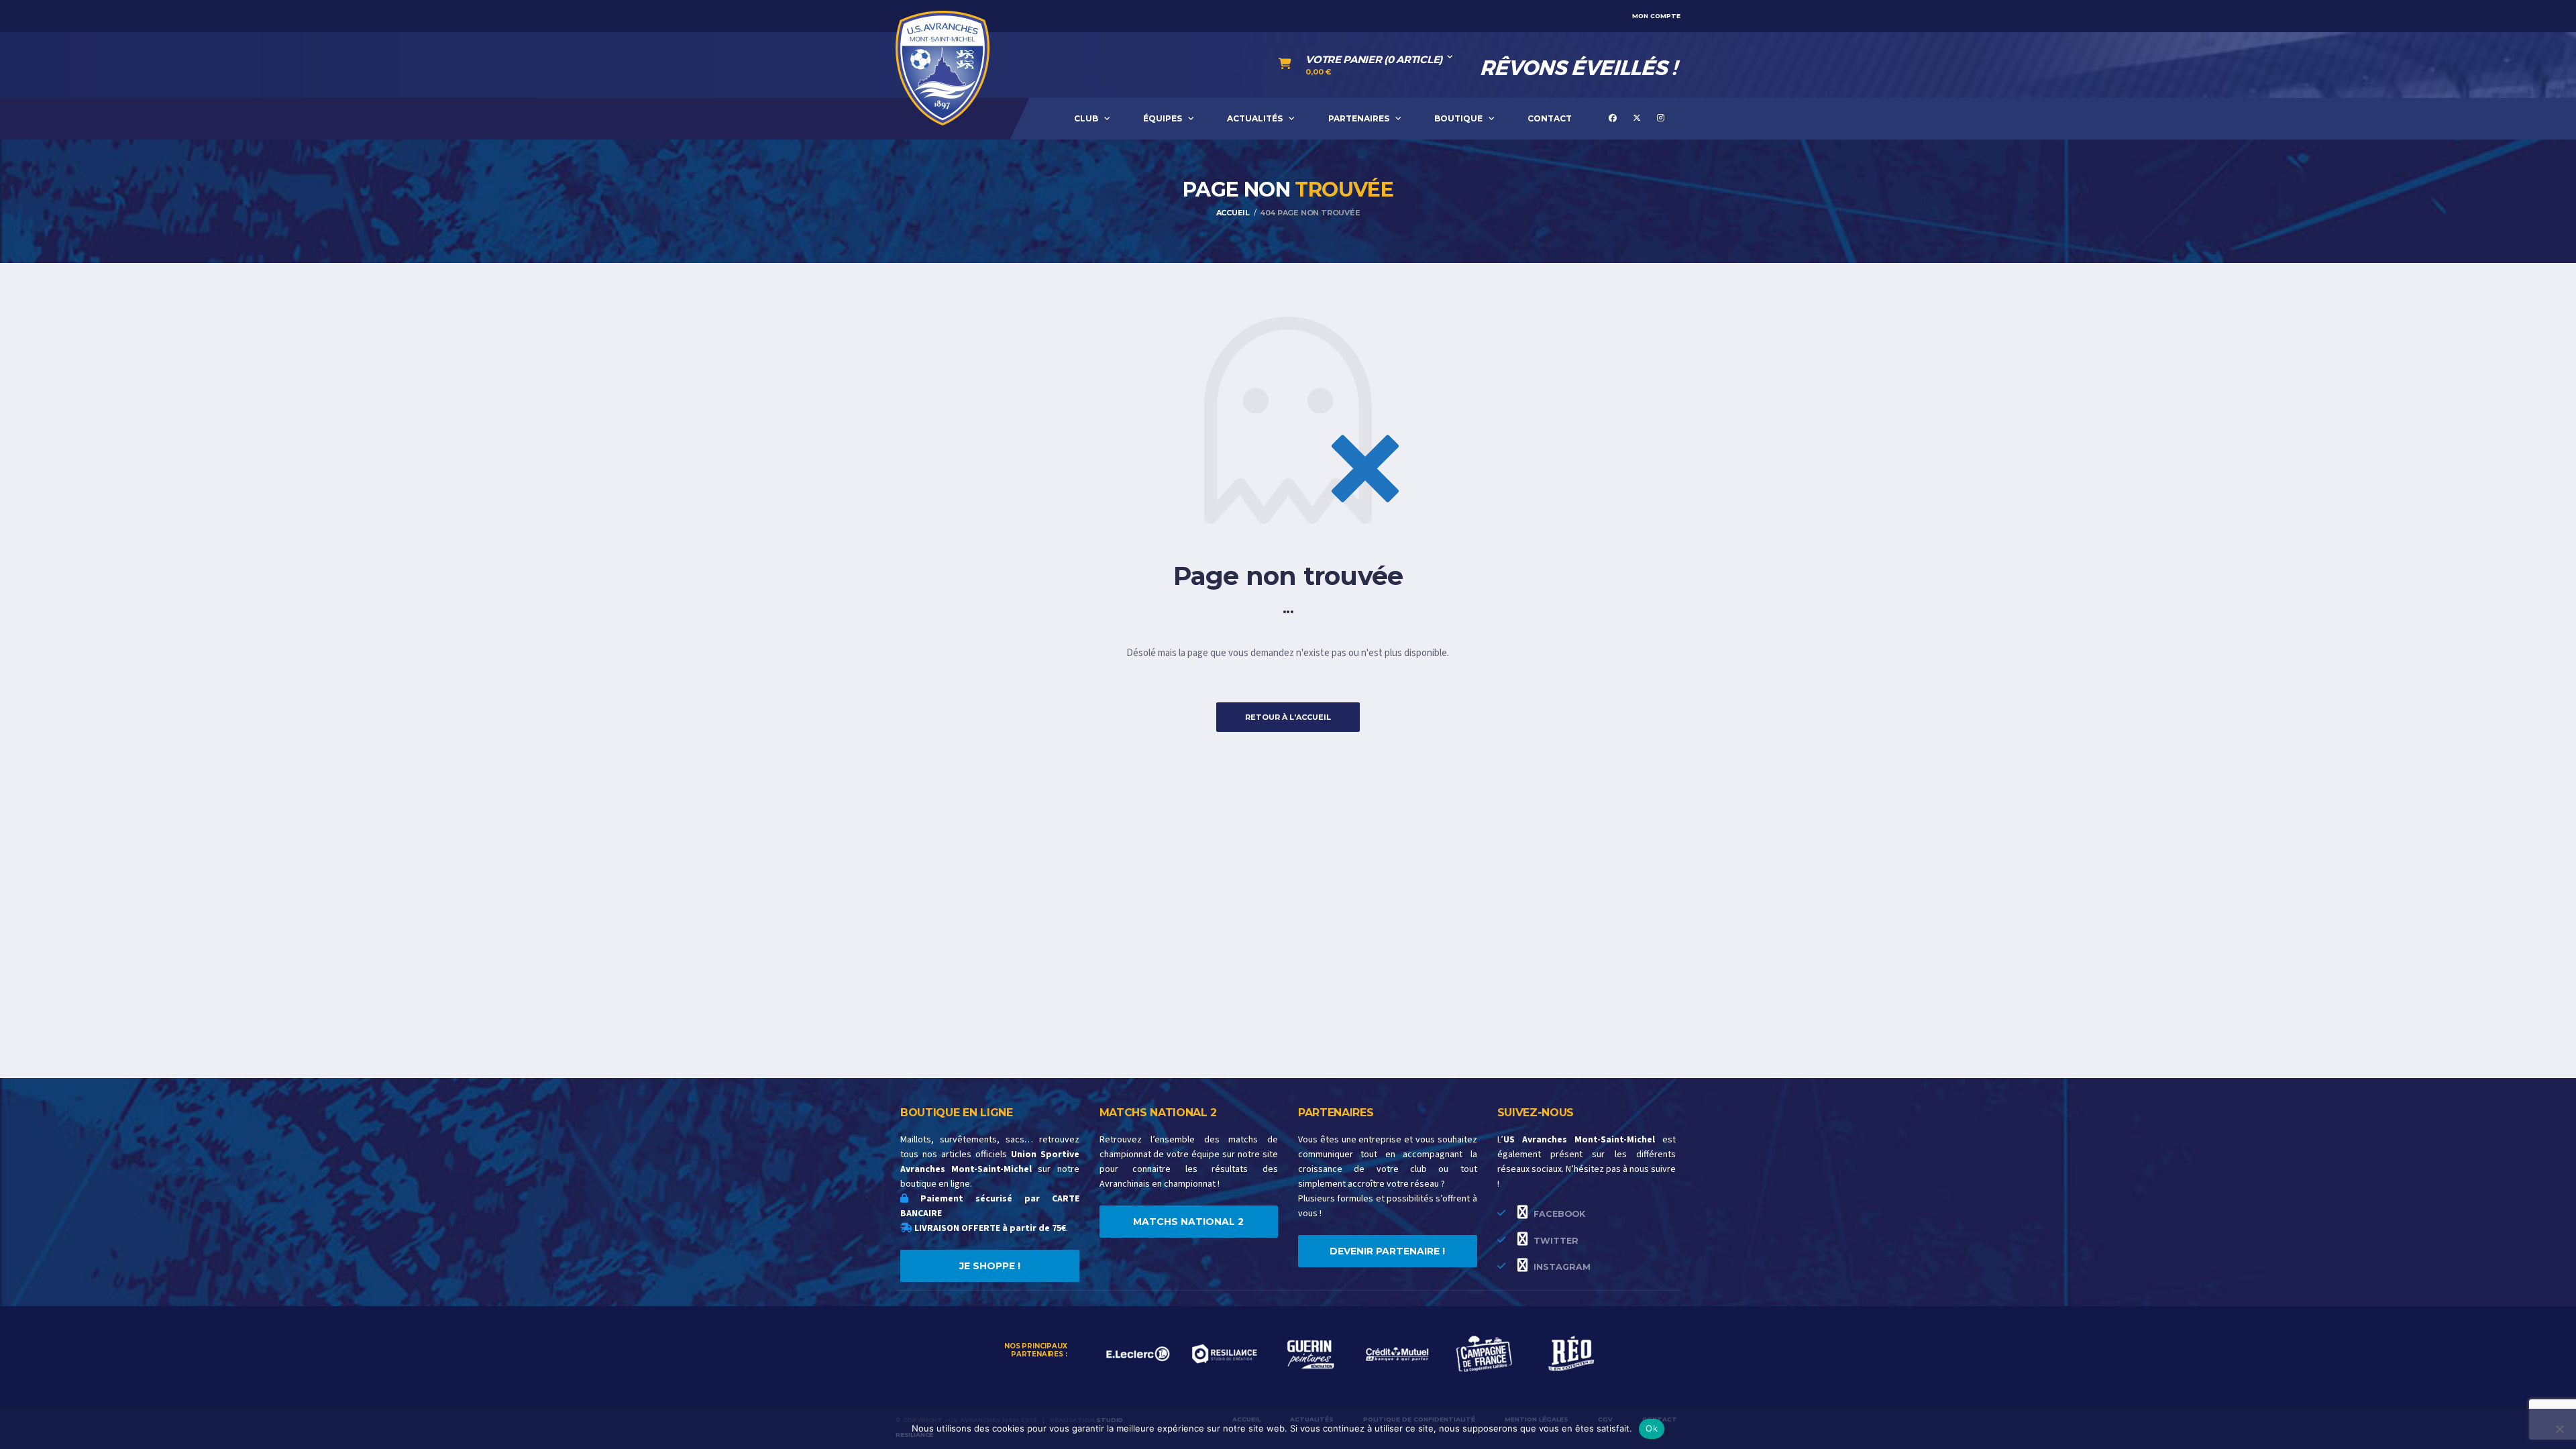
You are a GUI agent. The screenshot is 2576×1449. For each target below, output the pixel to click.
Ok (1652, 1428)
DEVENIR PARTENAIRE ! (1387, 1251)
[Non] (2559, 1429)
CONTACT (1550, 118)
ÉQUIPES (1163, 118)
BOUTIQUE (1458, 118)
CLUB (1086, 118)
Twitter (1555, 1241)
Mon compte (1656, 16)
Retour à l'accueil (1288, 717)
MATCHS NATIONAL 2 (1188, 1222)
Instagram (1561, 1267)
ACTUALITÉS (1255, 118)
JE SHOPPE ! (990, 1266)
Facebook (1558, 1214)
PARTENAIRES (1359, 118)
